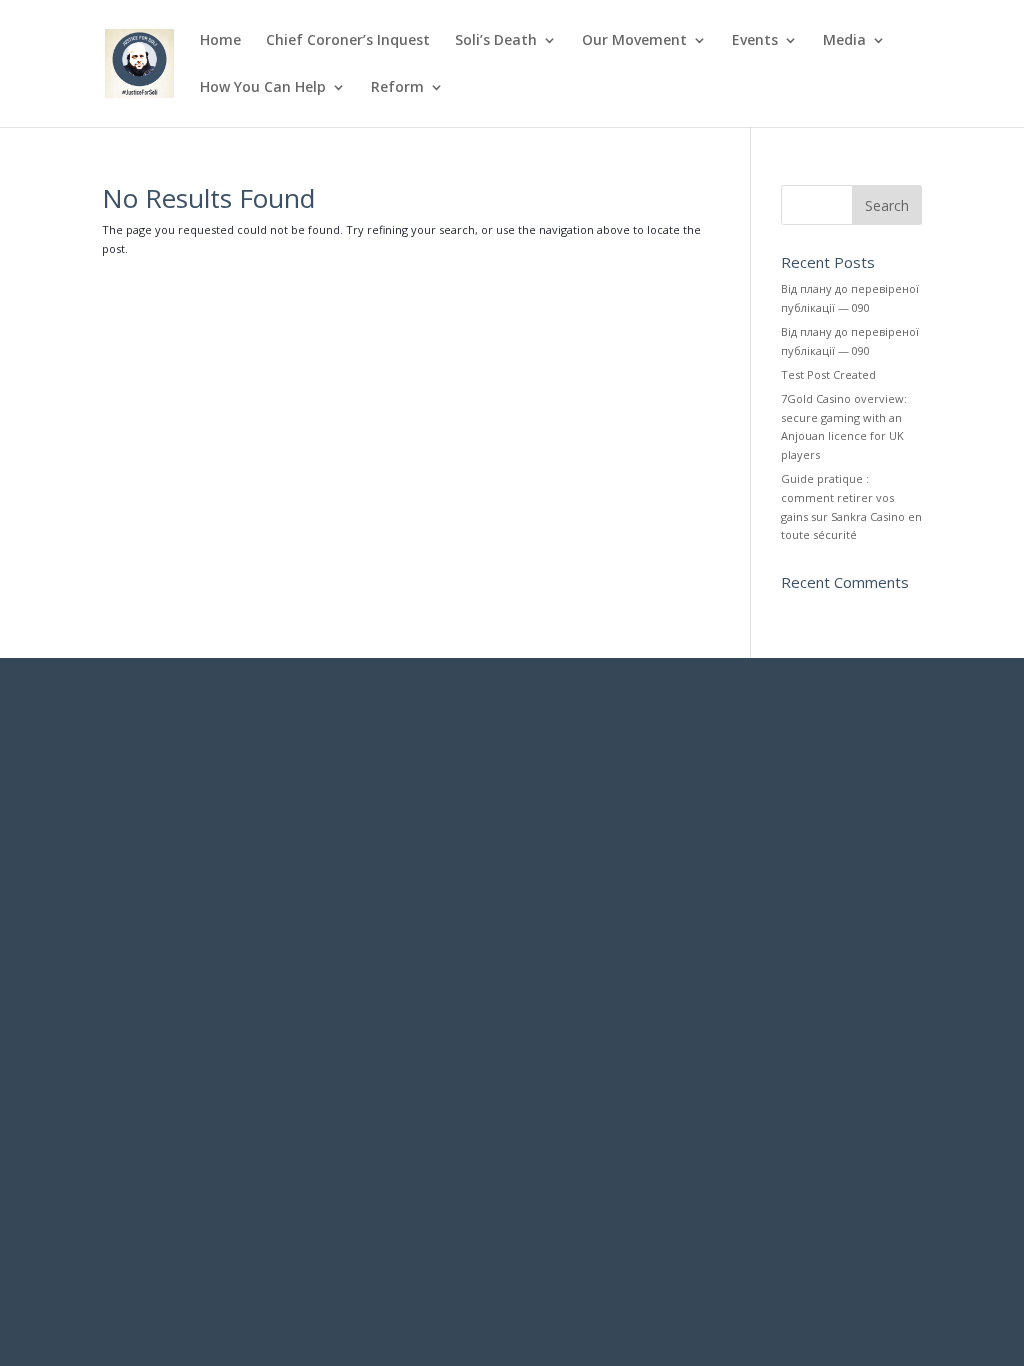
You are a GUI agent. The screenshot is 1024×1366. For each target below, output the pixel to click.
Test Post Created (828, 374)
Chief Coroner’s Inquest (348, 41)
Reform (397, 88)
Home (220, 41)
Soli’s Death (496, 41)
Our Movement (634, 41)
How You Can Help (263, 88)
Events (755, 41)
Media (844, 41)
